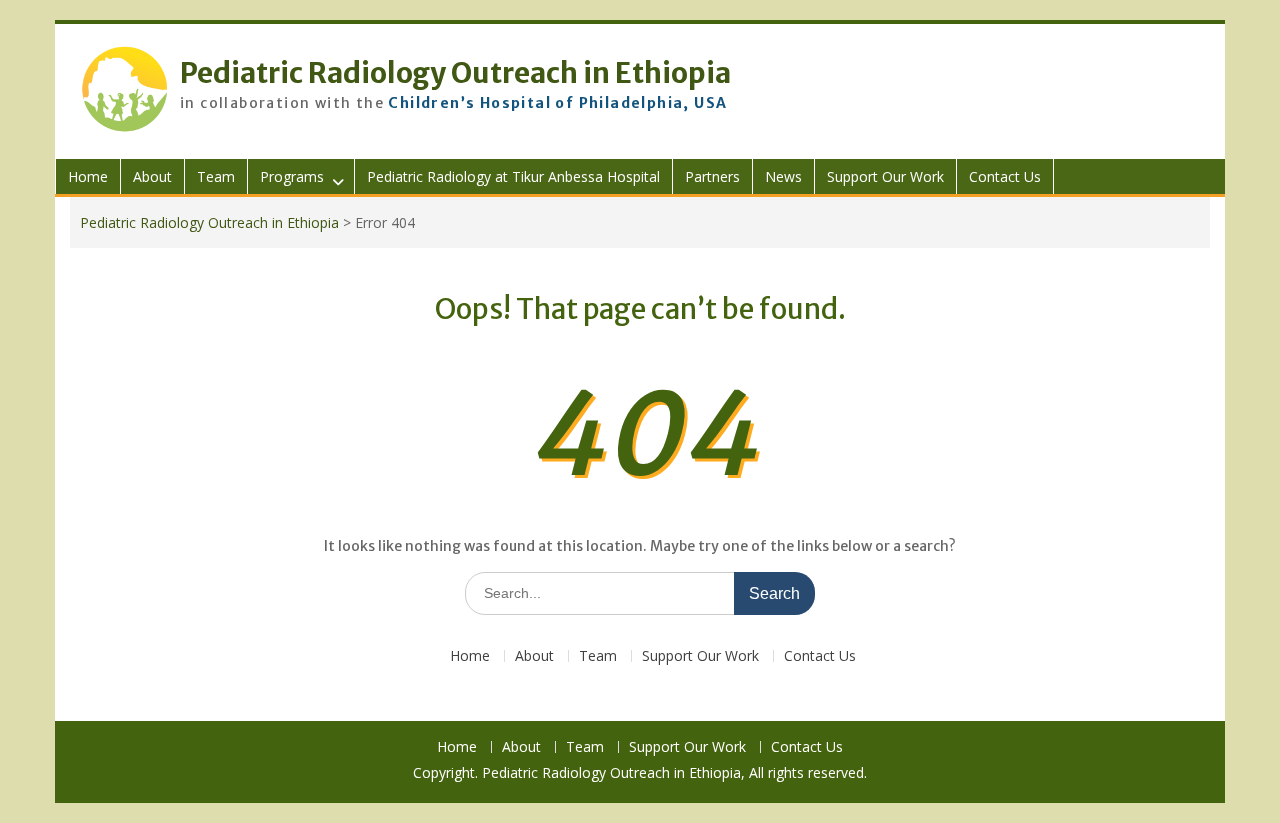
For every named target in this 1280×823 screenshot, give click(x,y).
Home (88, 176)
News (783, 176)
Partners (712, 176)
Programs (292, 176)
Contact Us (1005, 176)
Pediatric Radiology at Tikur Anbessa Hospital (513, 176)
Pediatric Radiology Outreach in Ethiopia (455, 73)
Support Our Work (885, 176)
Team (216, 176)
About (152, 176)
